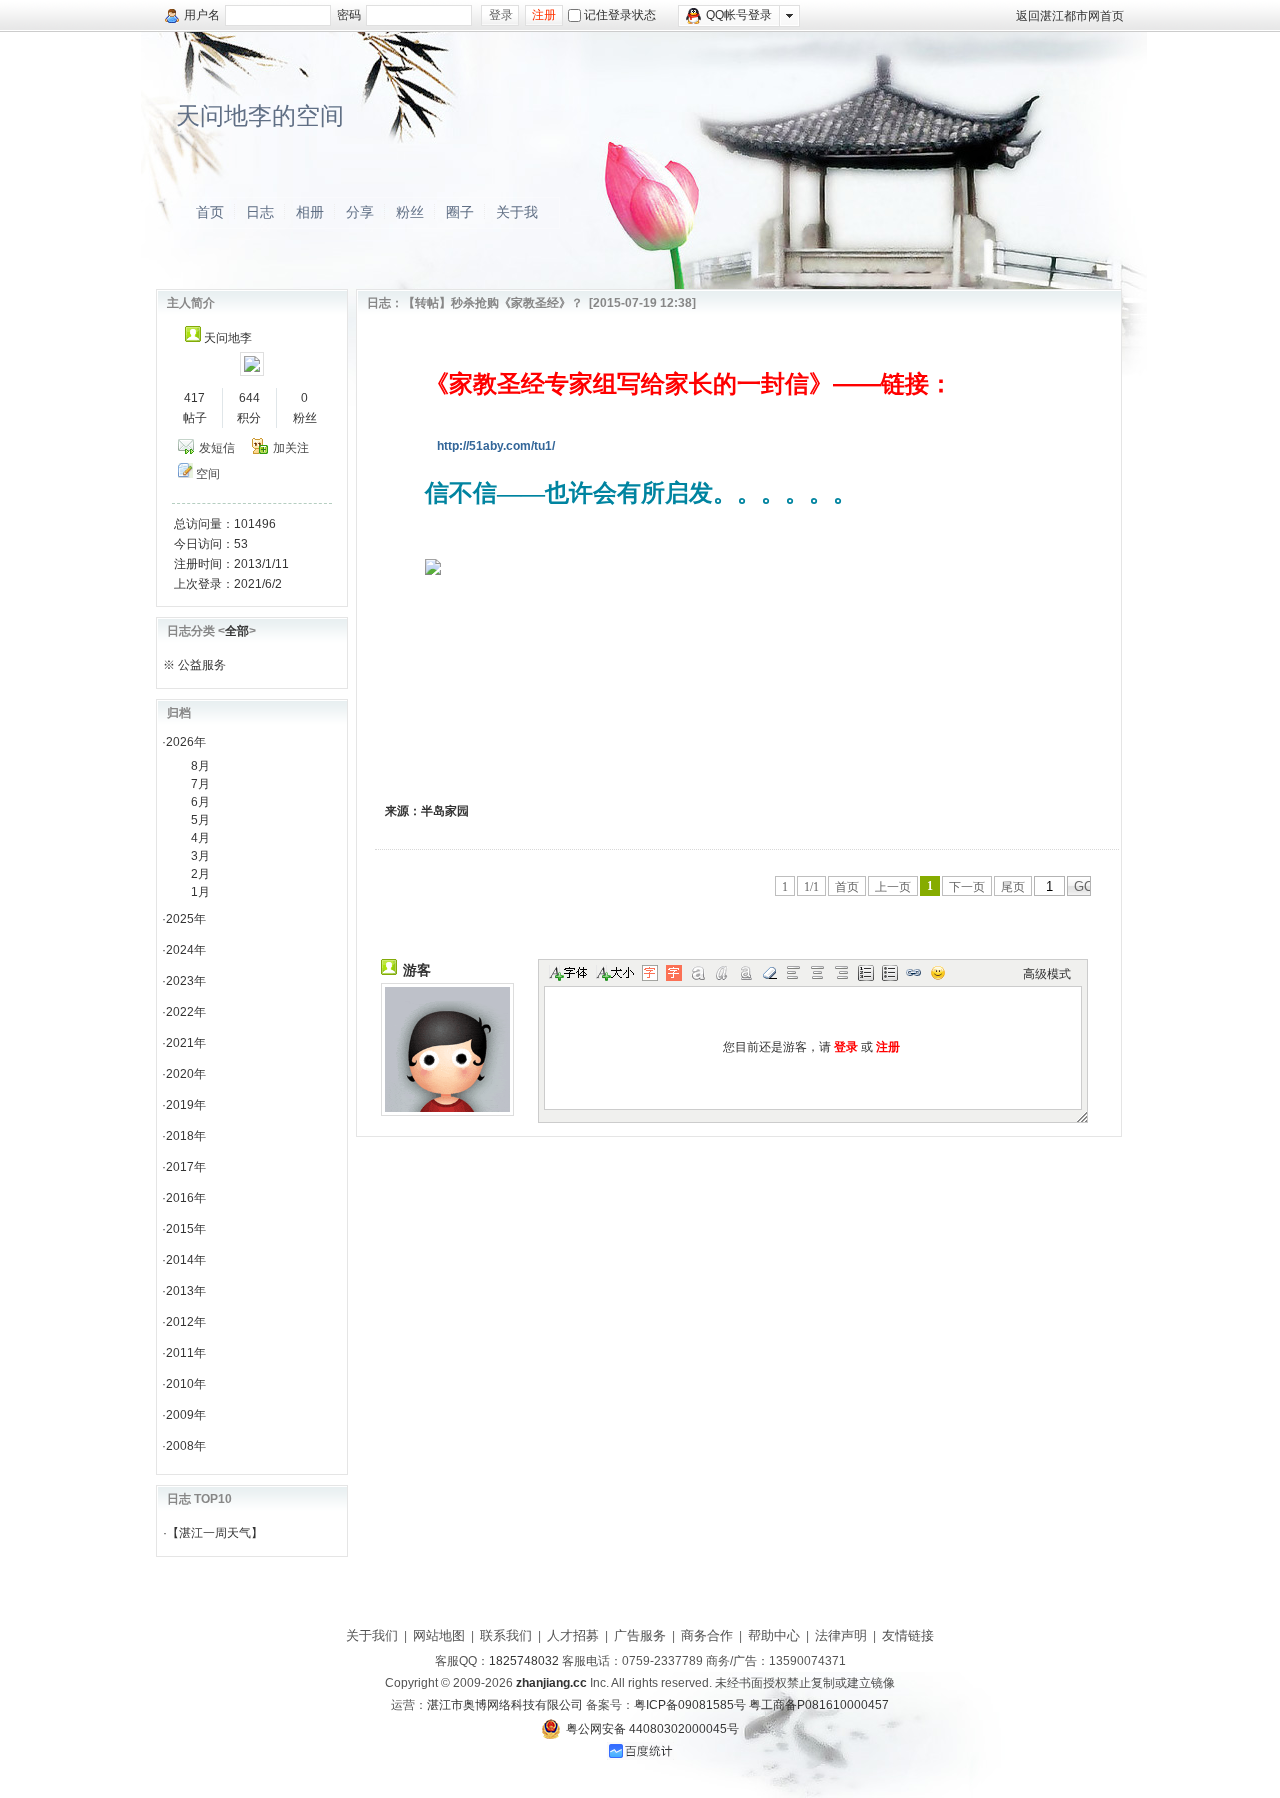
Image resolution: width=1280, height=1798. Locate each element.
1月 (200, 892)
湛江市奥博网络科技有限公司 (505, 1705)
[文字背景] (674, 973)
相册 (310, 212)
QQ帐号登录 (739, 15)
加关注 (291, 448)
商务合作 (707, 1635)
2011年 (186, 1353)
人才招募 (573, 1635)
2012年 (186, 1322)
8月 (200, 766)
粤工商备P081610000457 (819, 1705)
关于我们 (372, 1635)
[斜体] (722, 973)
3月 (200, 856)
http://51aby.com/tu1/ (496, 446)
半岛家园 (445, 811)
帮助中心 (774, 1635)
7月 (200, 784)
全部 (237, 631)
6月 (200, 802)
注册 (544, 15)
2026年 (186, 742)
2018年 (186, 1136)
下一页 (967, 887)
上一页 (893, 887)
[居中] (818, 973)
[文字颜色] (650, 973)
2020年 (186, 1074)
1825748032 (524, 1661)
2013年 (186, 1291)
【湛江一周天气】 (215, 1533)
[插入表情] (938, 973)
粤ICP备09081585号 (690, 1705)
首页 (210, 212)
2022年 (186, 1012)
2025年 (186, 919)
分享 (360, 212)
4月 (200, 838)
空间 (208, 474)
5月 (200, 820)
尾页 (1013, 887)
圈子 (460, 212)
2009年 (186, 1415)
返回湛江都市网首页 (1070, 16)
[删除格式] (770, 973)
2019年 (186, 1105)
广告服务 (640, 1635)
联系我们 (506, 1635)
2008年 (186, 1446)
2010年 (186, 1384)
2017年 (186, 1167)
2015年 (186, 1229)
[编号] (866, 973)
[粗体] (698, 973)
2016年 (186, 1198)
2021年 (186, 1043)
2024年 (186, 950)
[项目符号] (890, 973)
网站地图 (439, 1635)
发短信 (217, 448)
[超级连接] (914, 973)
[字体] (567, 973)
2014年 (186, 1260)
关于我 (517, 212)
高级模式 (1047, 974)
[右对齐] (842, 973)
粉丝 (410, 212)
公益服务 (202, 665)
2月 (200, 874)
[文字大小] (614, 973)
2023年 (186, 981)
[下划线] (746, 973)
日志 (260, 212)
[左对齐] (794, 973)
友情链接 (908, 1635)
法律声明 (841, 1635)
